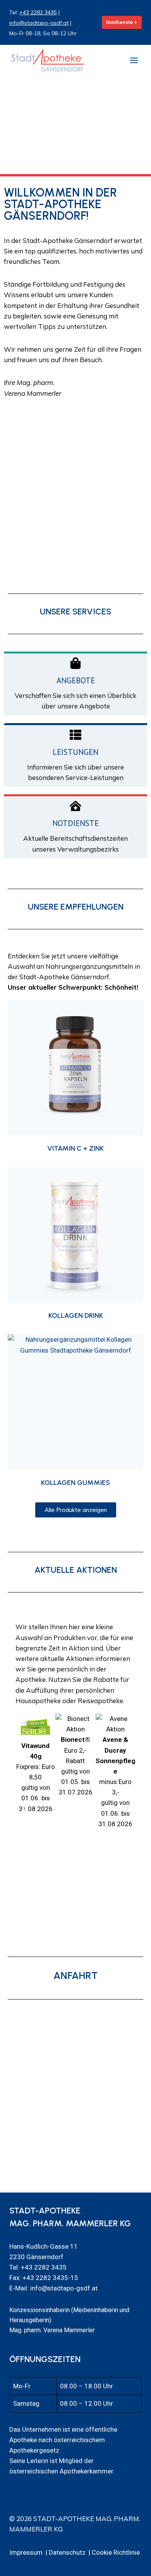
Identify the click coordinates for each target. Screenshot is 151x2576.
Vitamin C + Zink (75, 1148)
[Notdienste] (75, 806)
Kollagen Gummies (75, 1483)
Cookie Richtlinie (116, 2552)
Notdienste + (122, 22)
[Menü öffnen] (134, 60)
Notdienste (75, 823)
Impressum (26, 2552)
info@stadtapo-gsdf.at (39, 23)
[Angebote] (75, 663)
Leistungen (75, 752)
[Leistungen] (75, 735)
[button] (24, 1808)
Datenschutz (67, 2552)
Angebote (76, 680)
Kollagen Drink (76, 1315)
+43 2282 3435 (38, 12)
